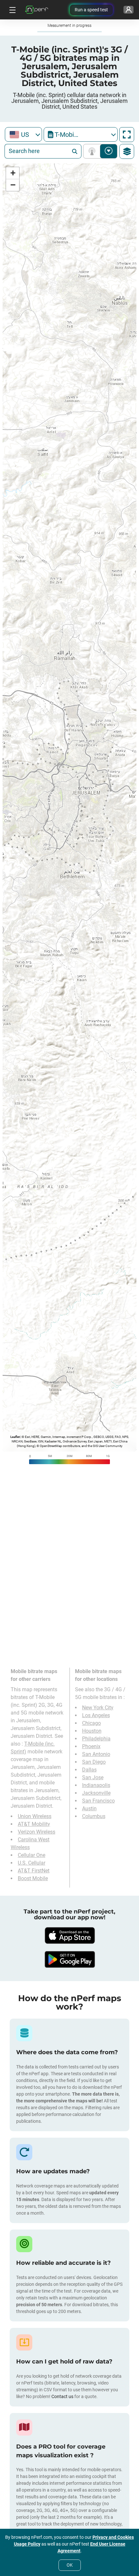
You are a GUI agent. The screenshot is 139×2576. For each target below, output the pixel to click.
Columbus (94, 1816)
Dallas (89, 1770)
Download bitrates (109, 151)
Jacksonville (96, 1793)
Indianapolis (96, 1785)
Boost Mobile (33, 1878)
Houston (92, 1731)
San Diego (94, 1762)
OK (70, 2565)
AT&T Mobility (34, 1824)
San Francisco (98, 1801)
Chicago (91, 1723)
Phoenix (91, 1746)
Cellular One (32, 1855)
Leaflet (15, 1437)
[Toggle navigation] (12, 10)
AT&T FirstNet (34, 1871)
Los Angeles (96, 1715)
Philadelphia (96, 1739)
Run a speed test (91, 10)
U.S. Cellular (32, 1863)
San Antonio (96, 1754)
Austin (89, 1809)
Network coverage (93, 151)
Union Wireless (35, 1816)
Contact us (62, 2396)
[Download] (69, 1935)
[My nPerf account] (128, 10)
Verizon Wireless (37, 1832)
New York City (98, 1708)
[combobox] (23, 134)
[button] (13, 173)
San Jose (93, 1777)
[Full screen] (127, 135)
